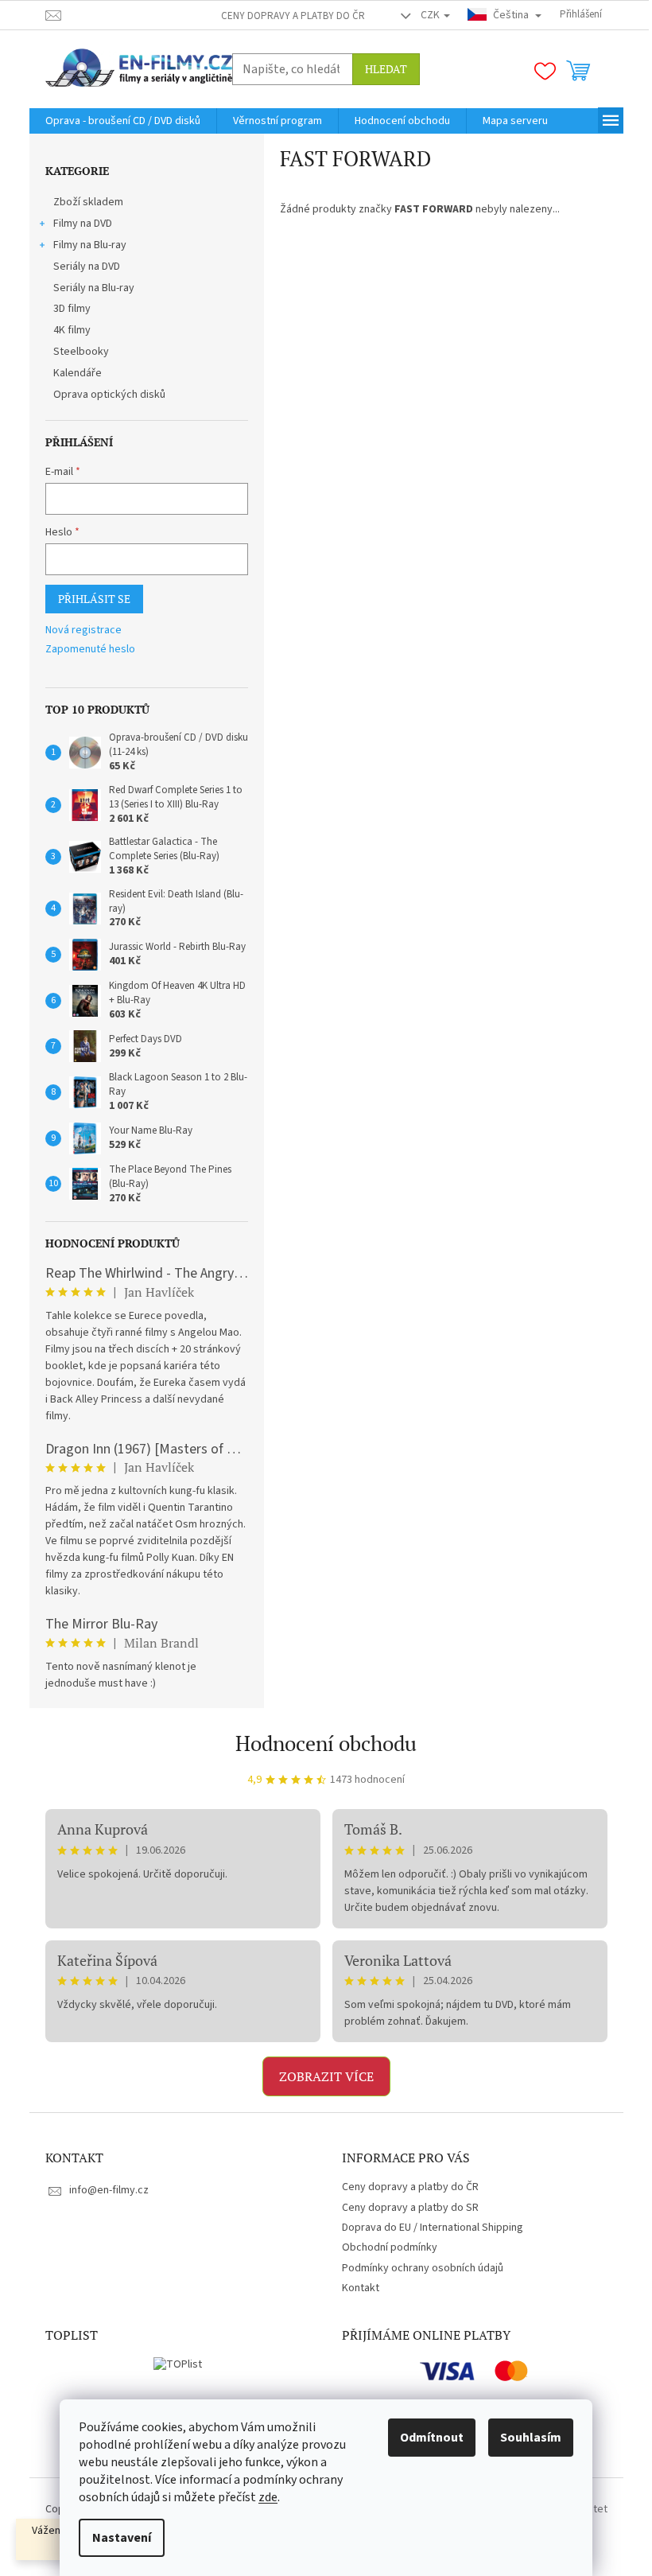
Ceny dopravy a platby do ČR (293, 16)
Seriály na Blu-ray (94, 288)
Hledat (386, 69)
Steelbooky (81, 352)
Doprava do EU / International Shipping (433, 2228)
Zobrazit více (326, 2076)
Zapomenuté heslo (90, 650)
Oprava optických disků (109, 395)
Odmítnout (432, 2438)
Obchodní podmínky (390, 2247)
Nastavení (122, 2538)
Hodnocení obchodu (326, 1743)
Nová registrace (83, 630)
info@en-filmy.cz (109, 2190)
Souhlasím (531, 2438)
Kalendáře (78, 373)
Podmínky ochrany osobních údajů (423, 2268)
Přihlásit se (94, 599)
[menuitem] (123, 121)
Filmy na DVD (83, 224)
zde (268, 2497)
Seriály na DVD (87, 267)
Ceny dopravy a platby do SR (410, 2208)
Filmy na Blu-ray (90, 245)
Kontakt (361, 2288)
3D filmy (72, 309)
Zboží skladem (88, 202)
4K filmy (72, 330)
